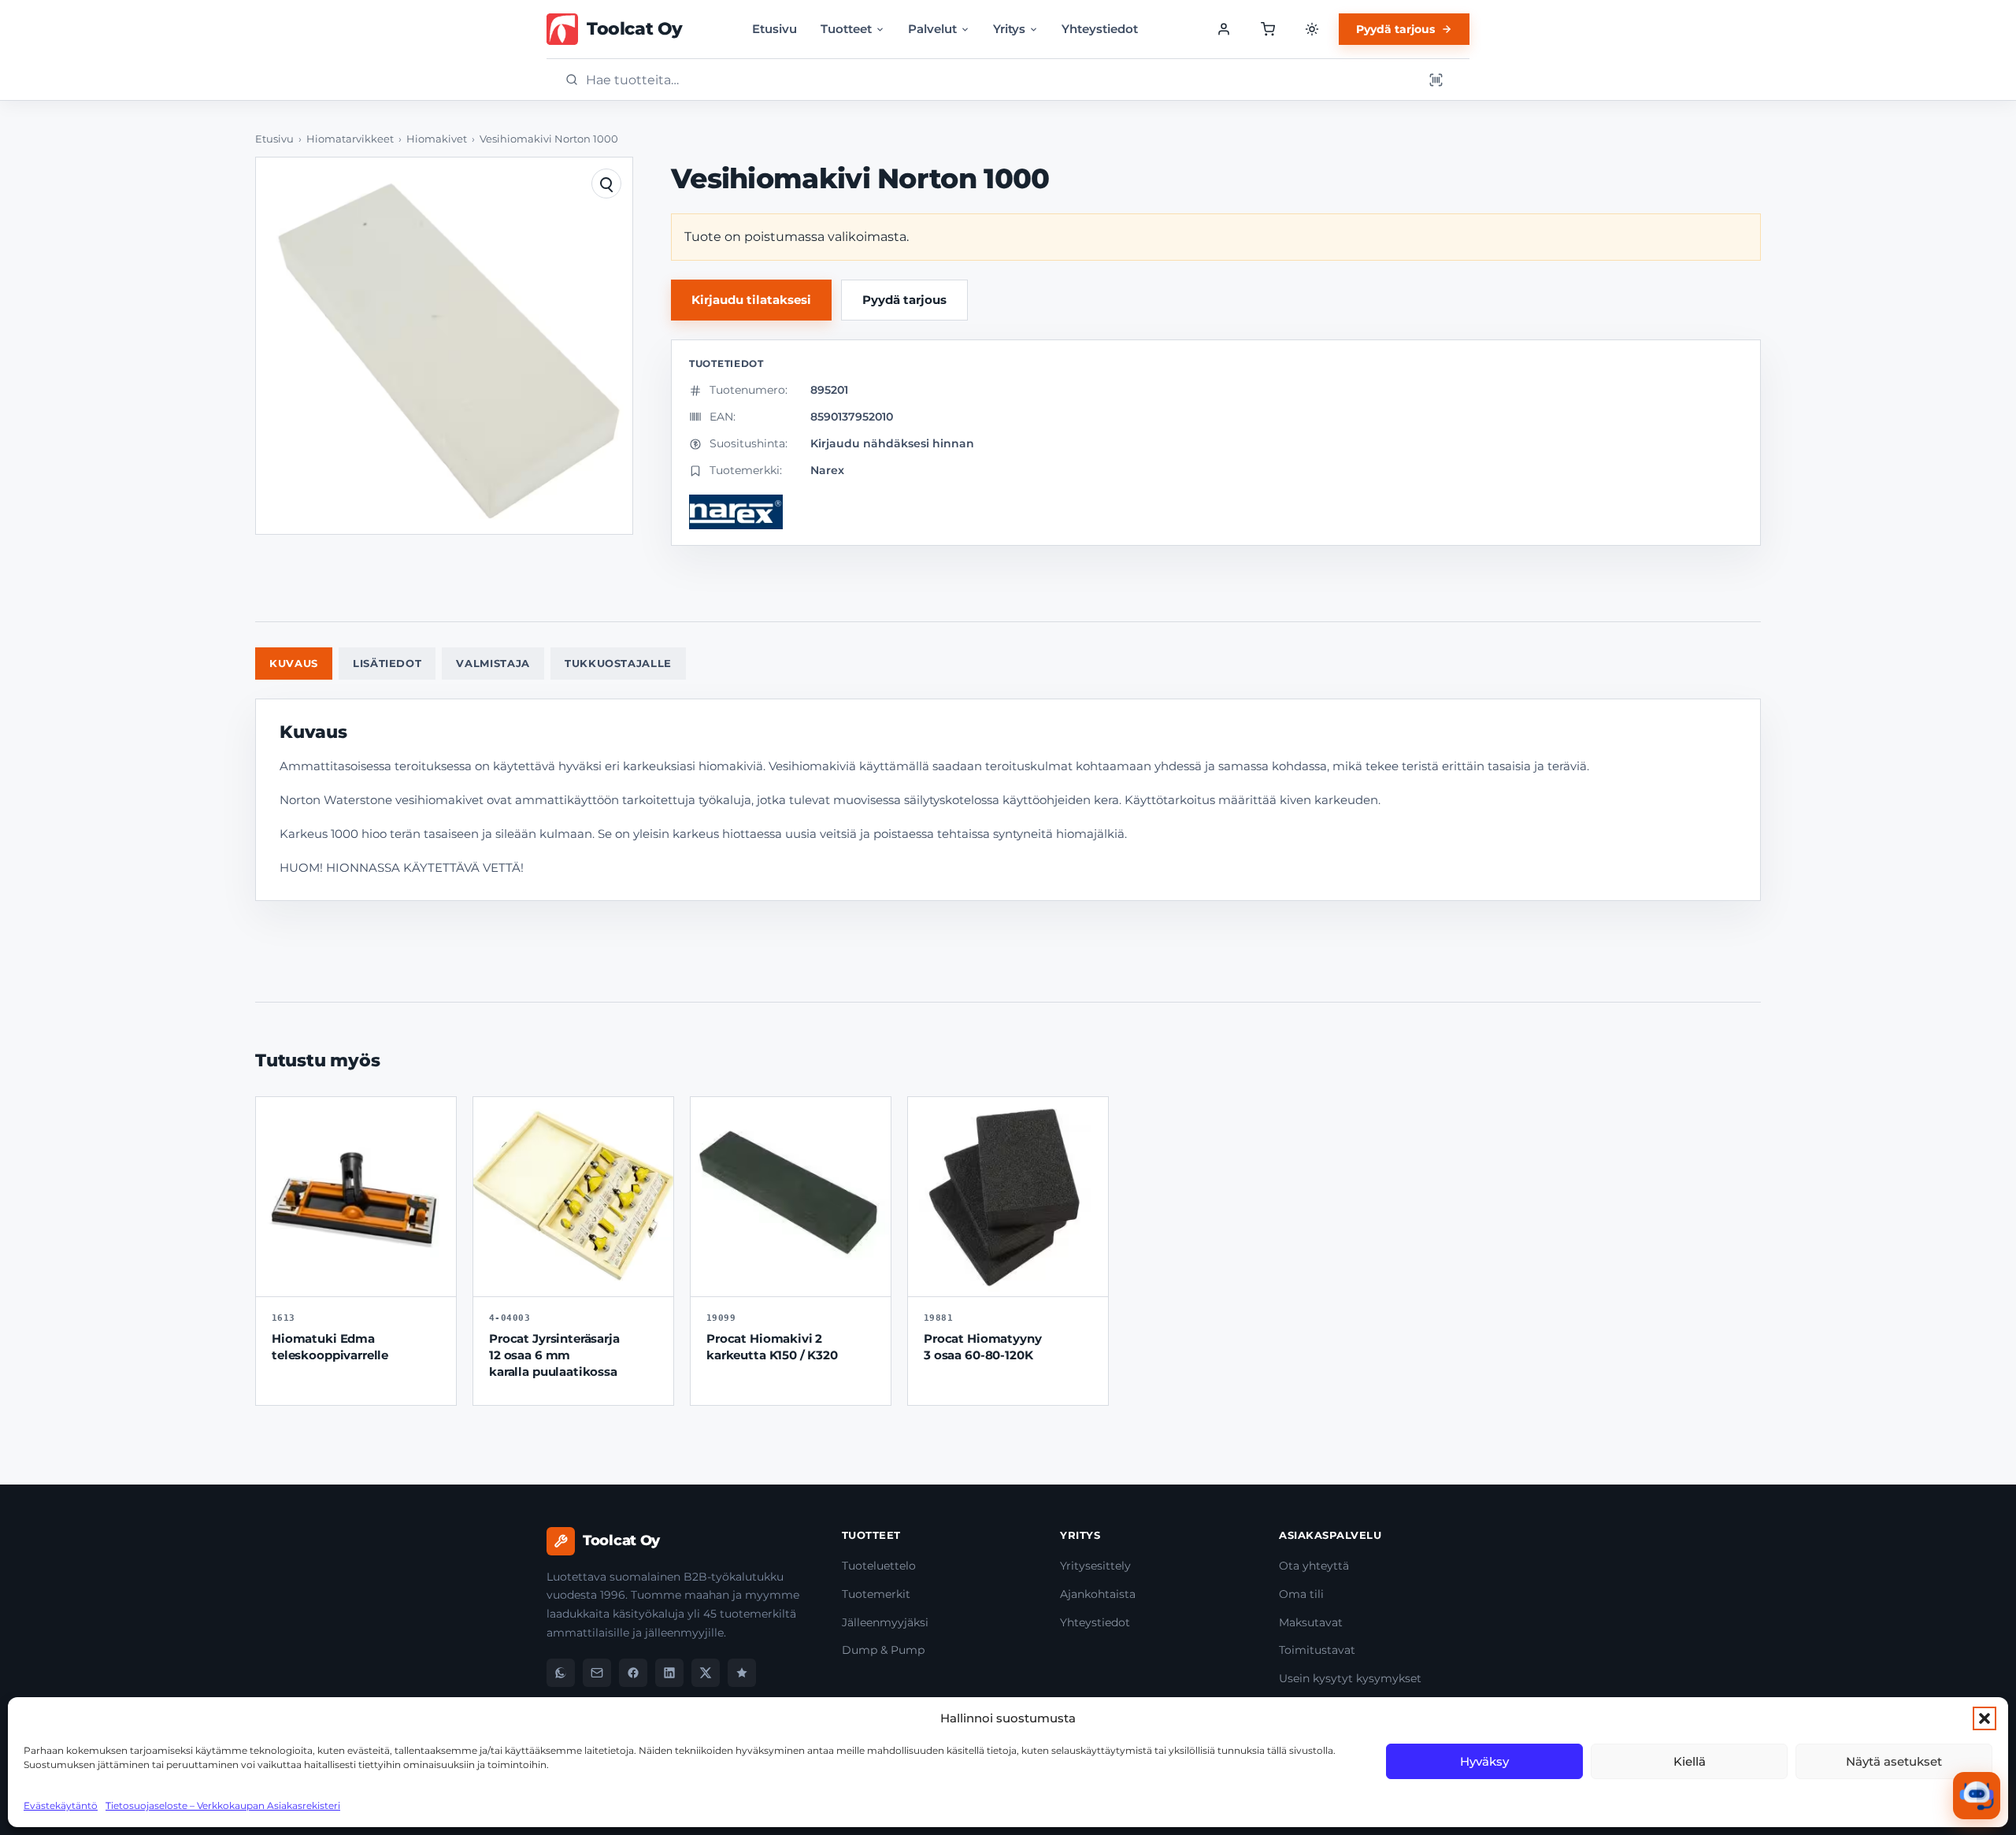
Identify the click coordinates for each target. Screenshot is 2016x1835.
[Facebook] (633, 1673)
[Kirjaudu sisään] (1224, 29)
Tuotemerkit (876, 1594)
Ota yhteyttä (1314, 1566)
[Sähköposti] (597, 1673)
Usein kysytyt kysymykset (1350, 1678)
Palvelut (932, 29)
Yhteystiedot (1100, 29)
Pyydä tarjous (1395, 29)
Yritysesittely (1095, 1566)
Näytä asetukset (1894, 1761)
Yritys (1009, 29)
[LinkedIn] (669, 1673)
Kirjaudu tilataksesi (751, 300)
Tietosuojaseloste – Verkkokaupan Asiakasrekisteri (223, 1805)
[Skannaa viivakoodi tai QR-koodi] (1436, 80)
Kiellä (1690, 1761)
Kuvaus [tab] (294, 663)
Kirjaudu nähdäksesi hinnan (892, 443)
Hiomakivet (437, 139)
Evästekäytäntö (61, 1805)
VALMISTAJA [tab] (493, 663)
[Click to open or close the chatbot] (1977, 1796)
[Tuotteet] (1268, 29)
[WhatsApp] (561, 1673)
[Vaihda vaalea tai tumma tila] (1312, 29)
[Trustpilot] (742, 1673)
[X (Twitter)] (706, 1673)
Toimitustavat (1317, 1650)
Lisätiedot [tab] (387, 663)
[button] (1984, 1718)
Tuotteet (846, 29)
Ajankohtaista (1098, 1594)
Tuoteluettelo (879, 1566)
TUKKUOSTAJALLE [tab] (618, 663)
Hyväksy (1484, 1761)
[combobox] (999, 80)
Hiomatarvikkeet (350, 139)
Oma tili (1301, 1594)
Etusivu (775, 29)
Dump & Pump (883, 1650)
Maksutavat (1311, 1622)
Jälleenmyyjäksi (885, 1622)
